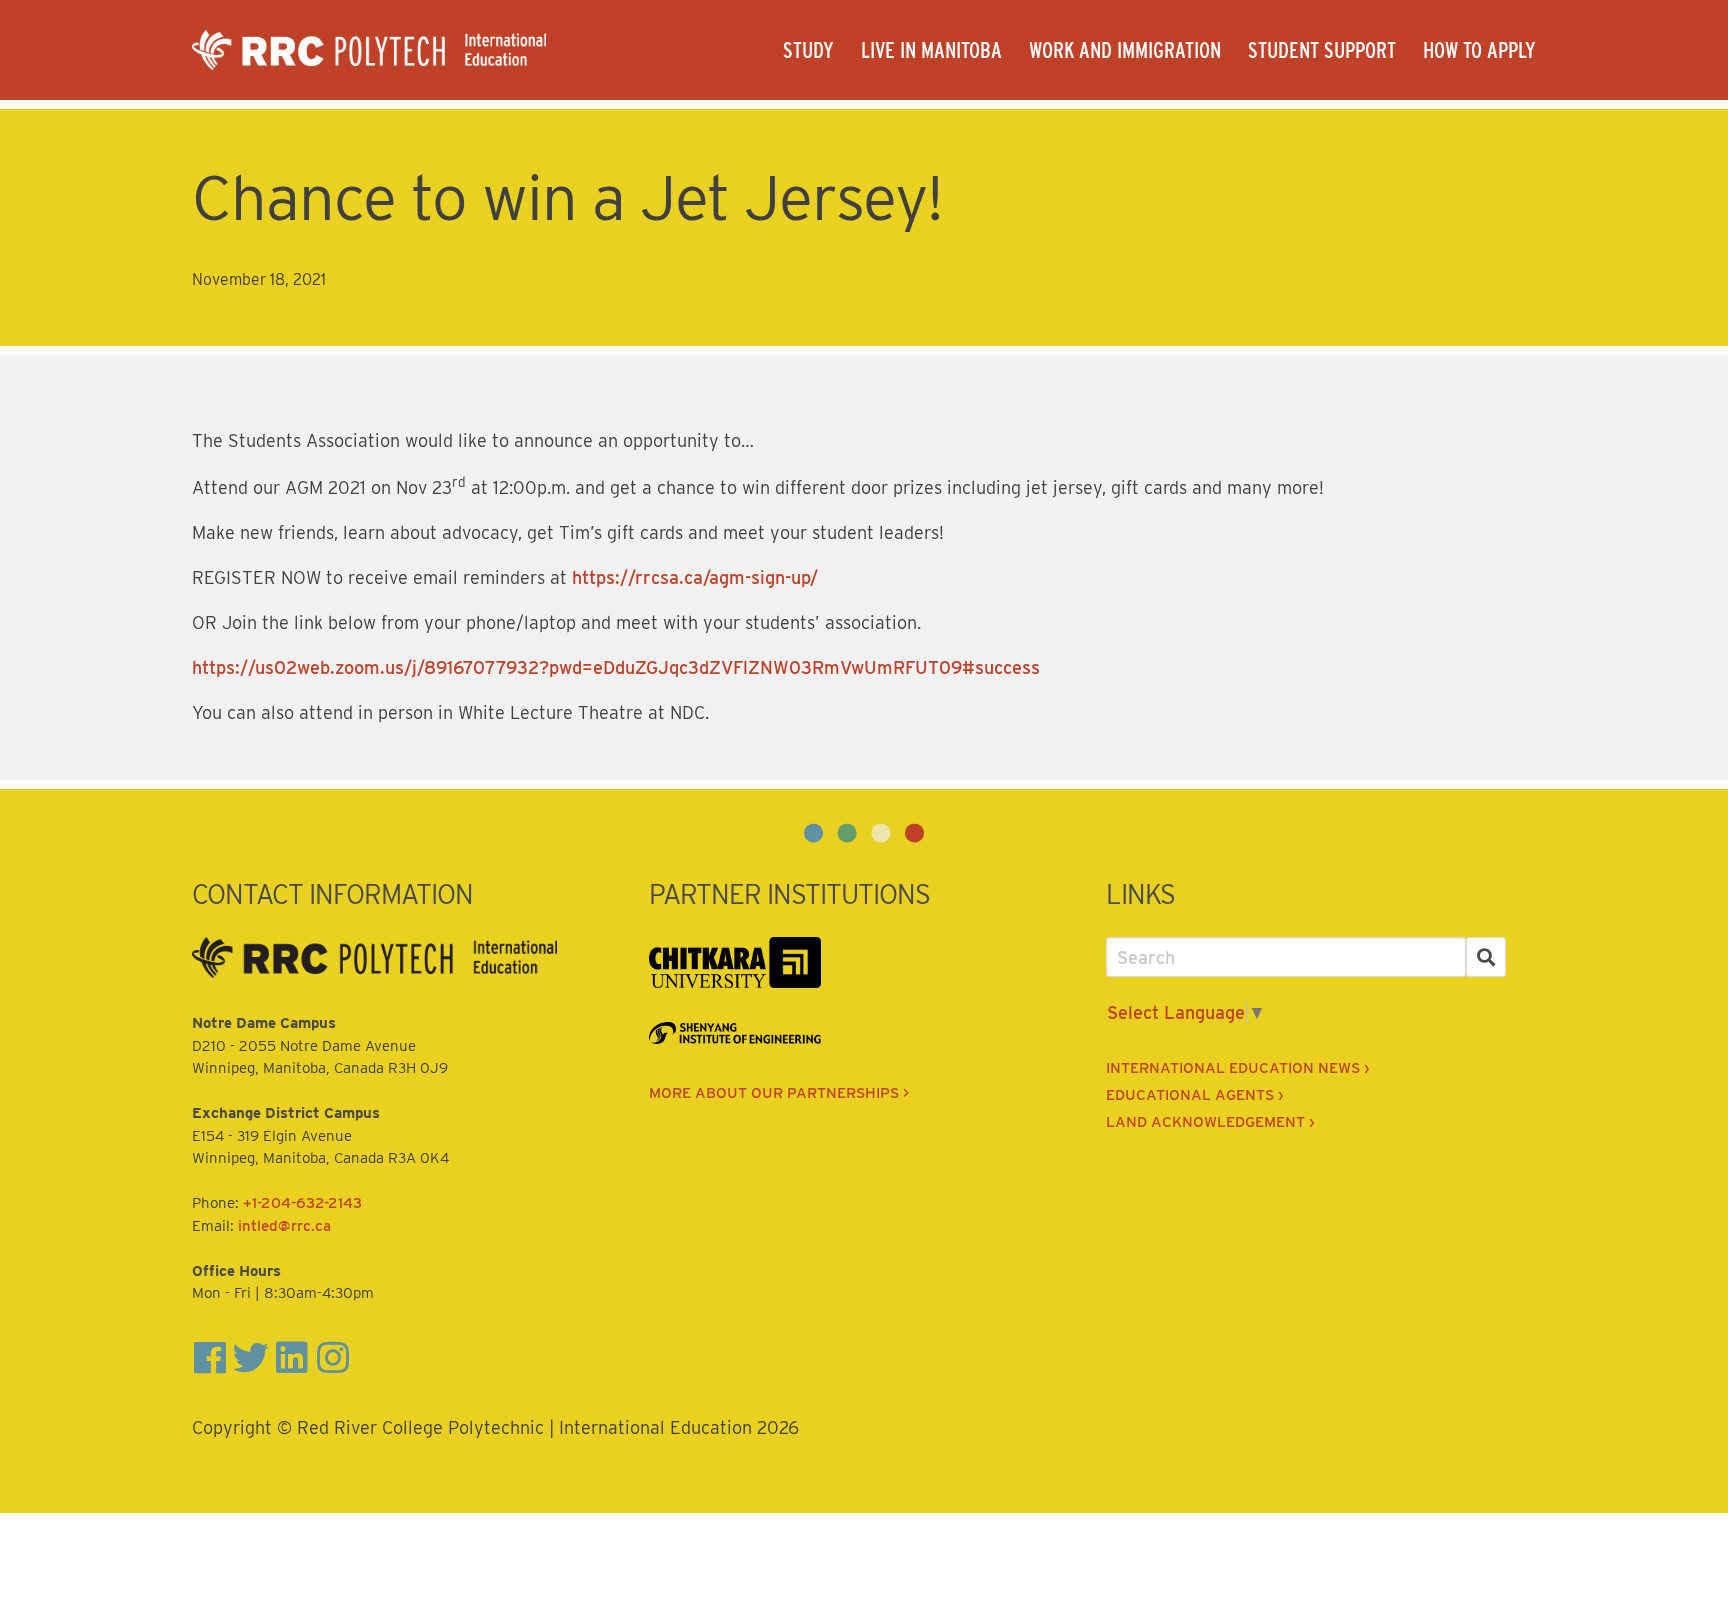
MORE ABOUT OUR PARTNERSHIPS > (779, 1093)
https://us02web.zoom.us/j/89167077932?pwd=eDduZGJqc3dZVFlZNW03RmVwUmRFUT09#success (616, 667)
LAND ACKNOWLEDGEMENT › (1210, 1122)
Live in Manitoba (931, 50)
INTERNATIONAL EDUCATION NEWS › (1237, 1068)
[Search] (1486, 957)
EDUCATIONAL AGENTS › (1194, 1095)
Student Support (1322, 50)
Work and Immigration (1125, 50)
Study (808, 50)
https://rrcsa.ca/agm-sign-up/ (695, 577)
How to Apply (1479, 50)
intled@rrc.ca (284, 1226)
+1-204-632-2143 (302, 1203)
